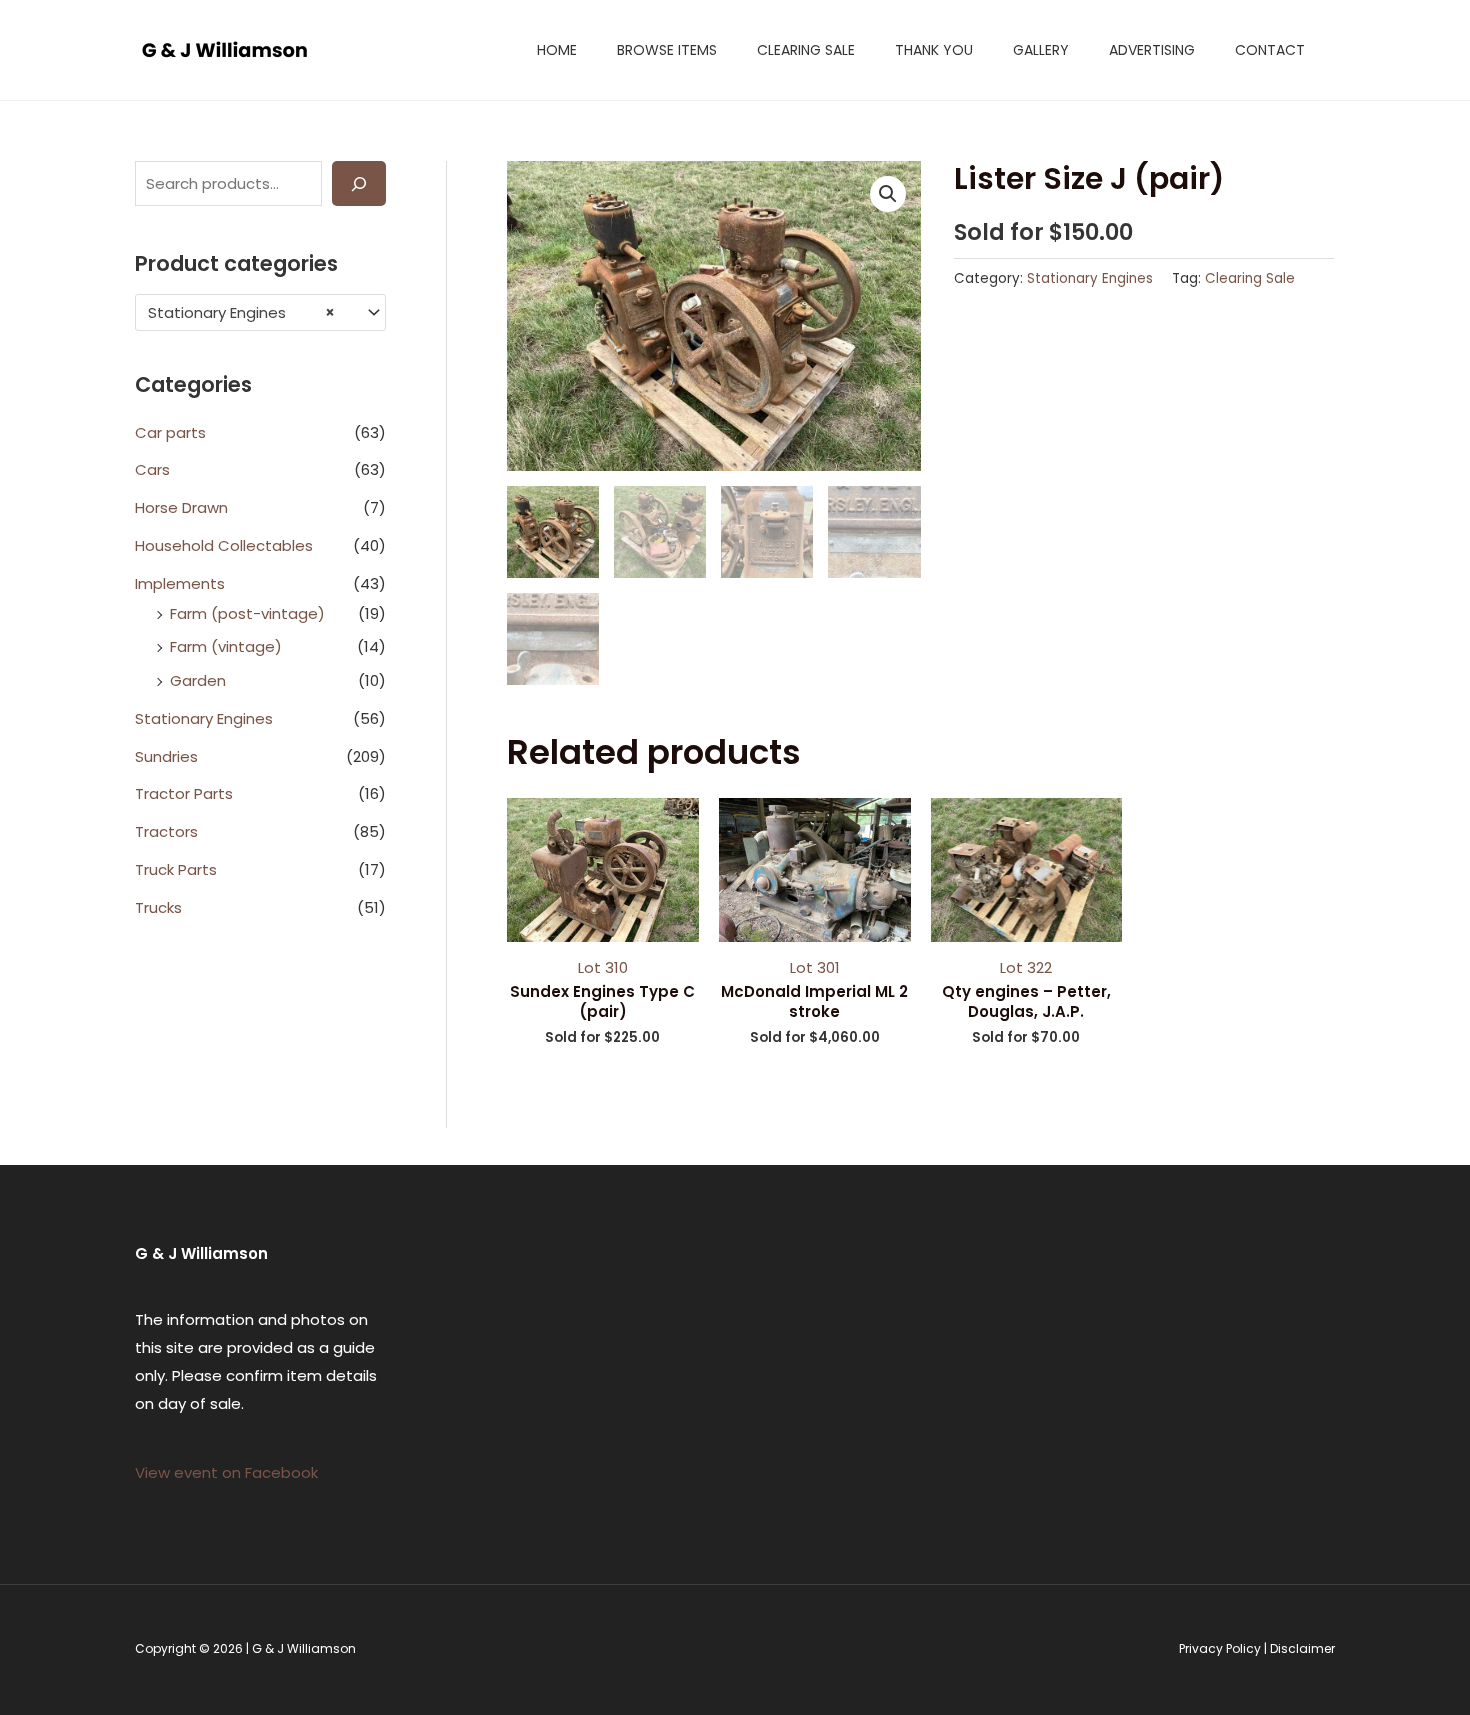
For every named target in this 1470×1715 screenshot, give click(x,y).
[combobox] (260, 312)
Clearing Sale (806, 50)
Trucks (158, 907)
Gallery (1041, 50)
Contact (1270, 50)
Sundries (166, 756)
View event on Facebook (226, 1472)
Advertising (1152, 50)
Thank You (934, 50)
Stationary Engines (204, 718)
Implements (180, 583)
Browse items (667, 50)
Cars (152, 469)
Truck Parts (176, 869)
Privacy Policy (1220, 1648)
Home (557, 50)
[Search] (359, 183)
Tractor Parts (184, 793)
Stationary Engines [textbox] (241, 313)
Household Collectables (224, 545)
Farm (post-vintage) (247, 613)
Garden (198, 680)
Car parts (170, 432)
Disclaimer (1302, 1648)
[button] (888, 194)
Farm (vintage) (226, 646)
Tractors (166, 831)
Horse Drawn (181, 507)
